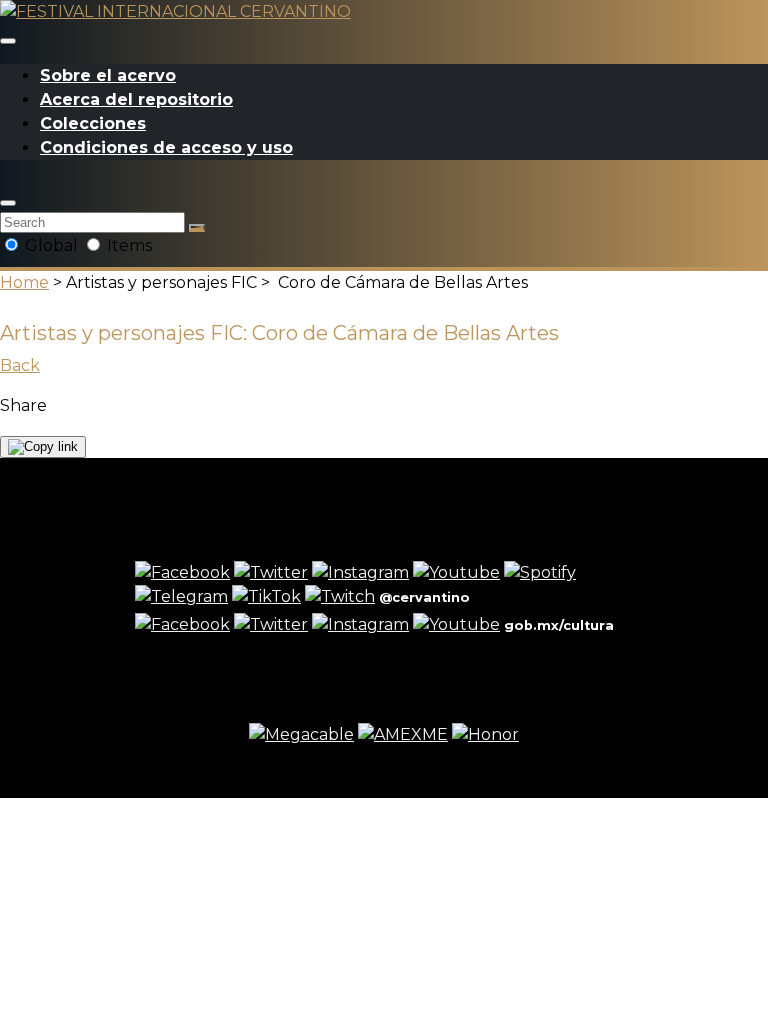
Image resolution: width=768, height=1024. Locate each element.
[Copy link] (43, 447)
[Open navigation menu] (8, 41)
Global (51, 245)
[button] (8, 203)
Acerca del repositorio (136, 99)
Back (20, 365)
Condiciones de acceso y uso (166, 147)
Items (127, 245)
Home (24, 282)
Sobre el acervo (108, 75)
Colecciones (93, 123)
